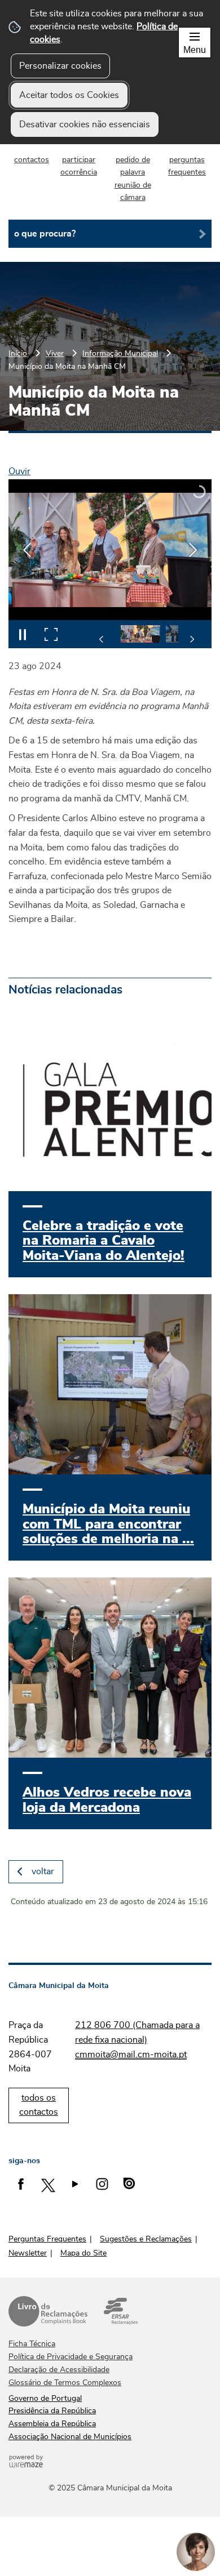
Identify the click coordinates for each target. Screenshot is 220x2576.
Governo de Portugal (45, 2399)
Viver (55, 353)
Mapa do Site (83, 2253)
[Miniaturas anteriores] (102, 639)
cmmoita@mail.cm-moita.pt (131, 2054)
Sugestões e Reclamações (146, 2239)
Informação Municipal (120, 353)
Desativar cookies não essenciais (85, 124)
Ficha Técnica (32, 2344)
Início (18, 353)
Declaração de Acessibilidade (59, 2370)
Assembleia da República (52, 2424)
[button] (140, 634)
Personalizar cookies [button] (60, 66)
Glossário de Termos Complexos (65, 2383)
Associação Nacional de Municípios (70, 2437)
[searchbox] (110, 234)
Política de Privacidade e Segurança (71, 2357)
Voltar (43, 1871)
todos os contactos (39, 2105)
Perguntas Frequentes (47, 2239)
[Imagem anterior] (27, 550)
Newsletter (28, 2253)
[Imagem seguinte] (193, 550)
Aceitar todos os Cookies (69, 95)
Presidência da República (52, 2411)
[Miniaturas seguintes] (192, 639)
